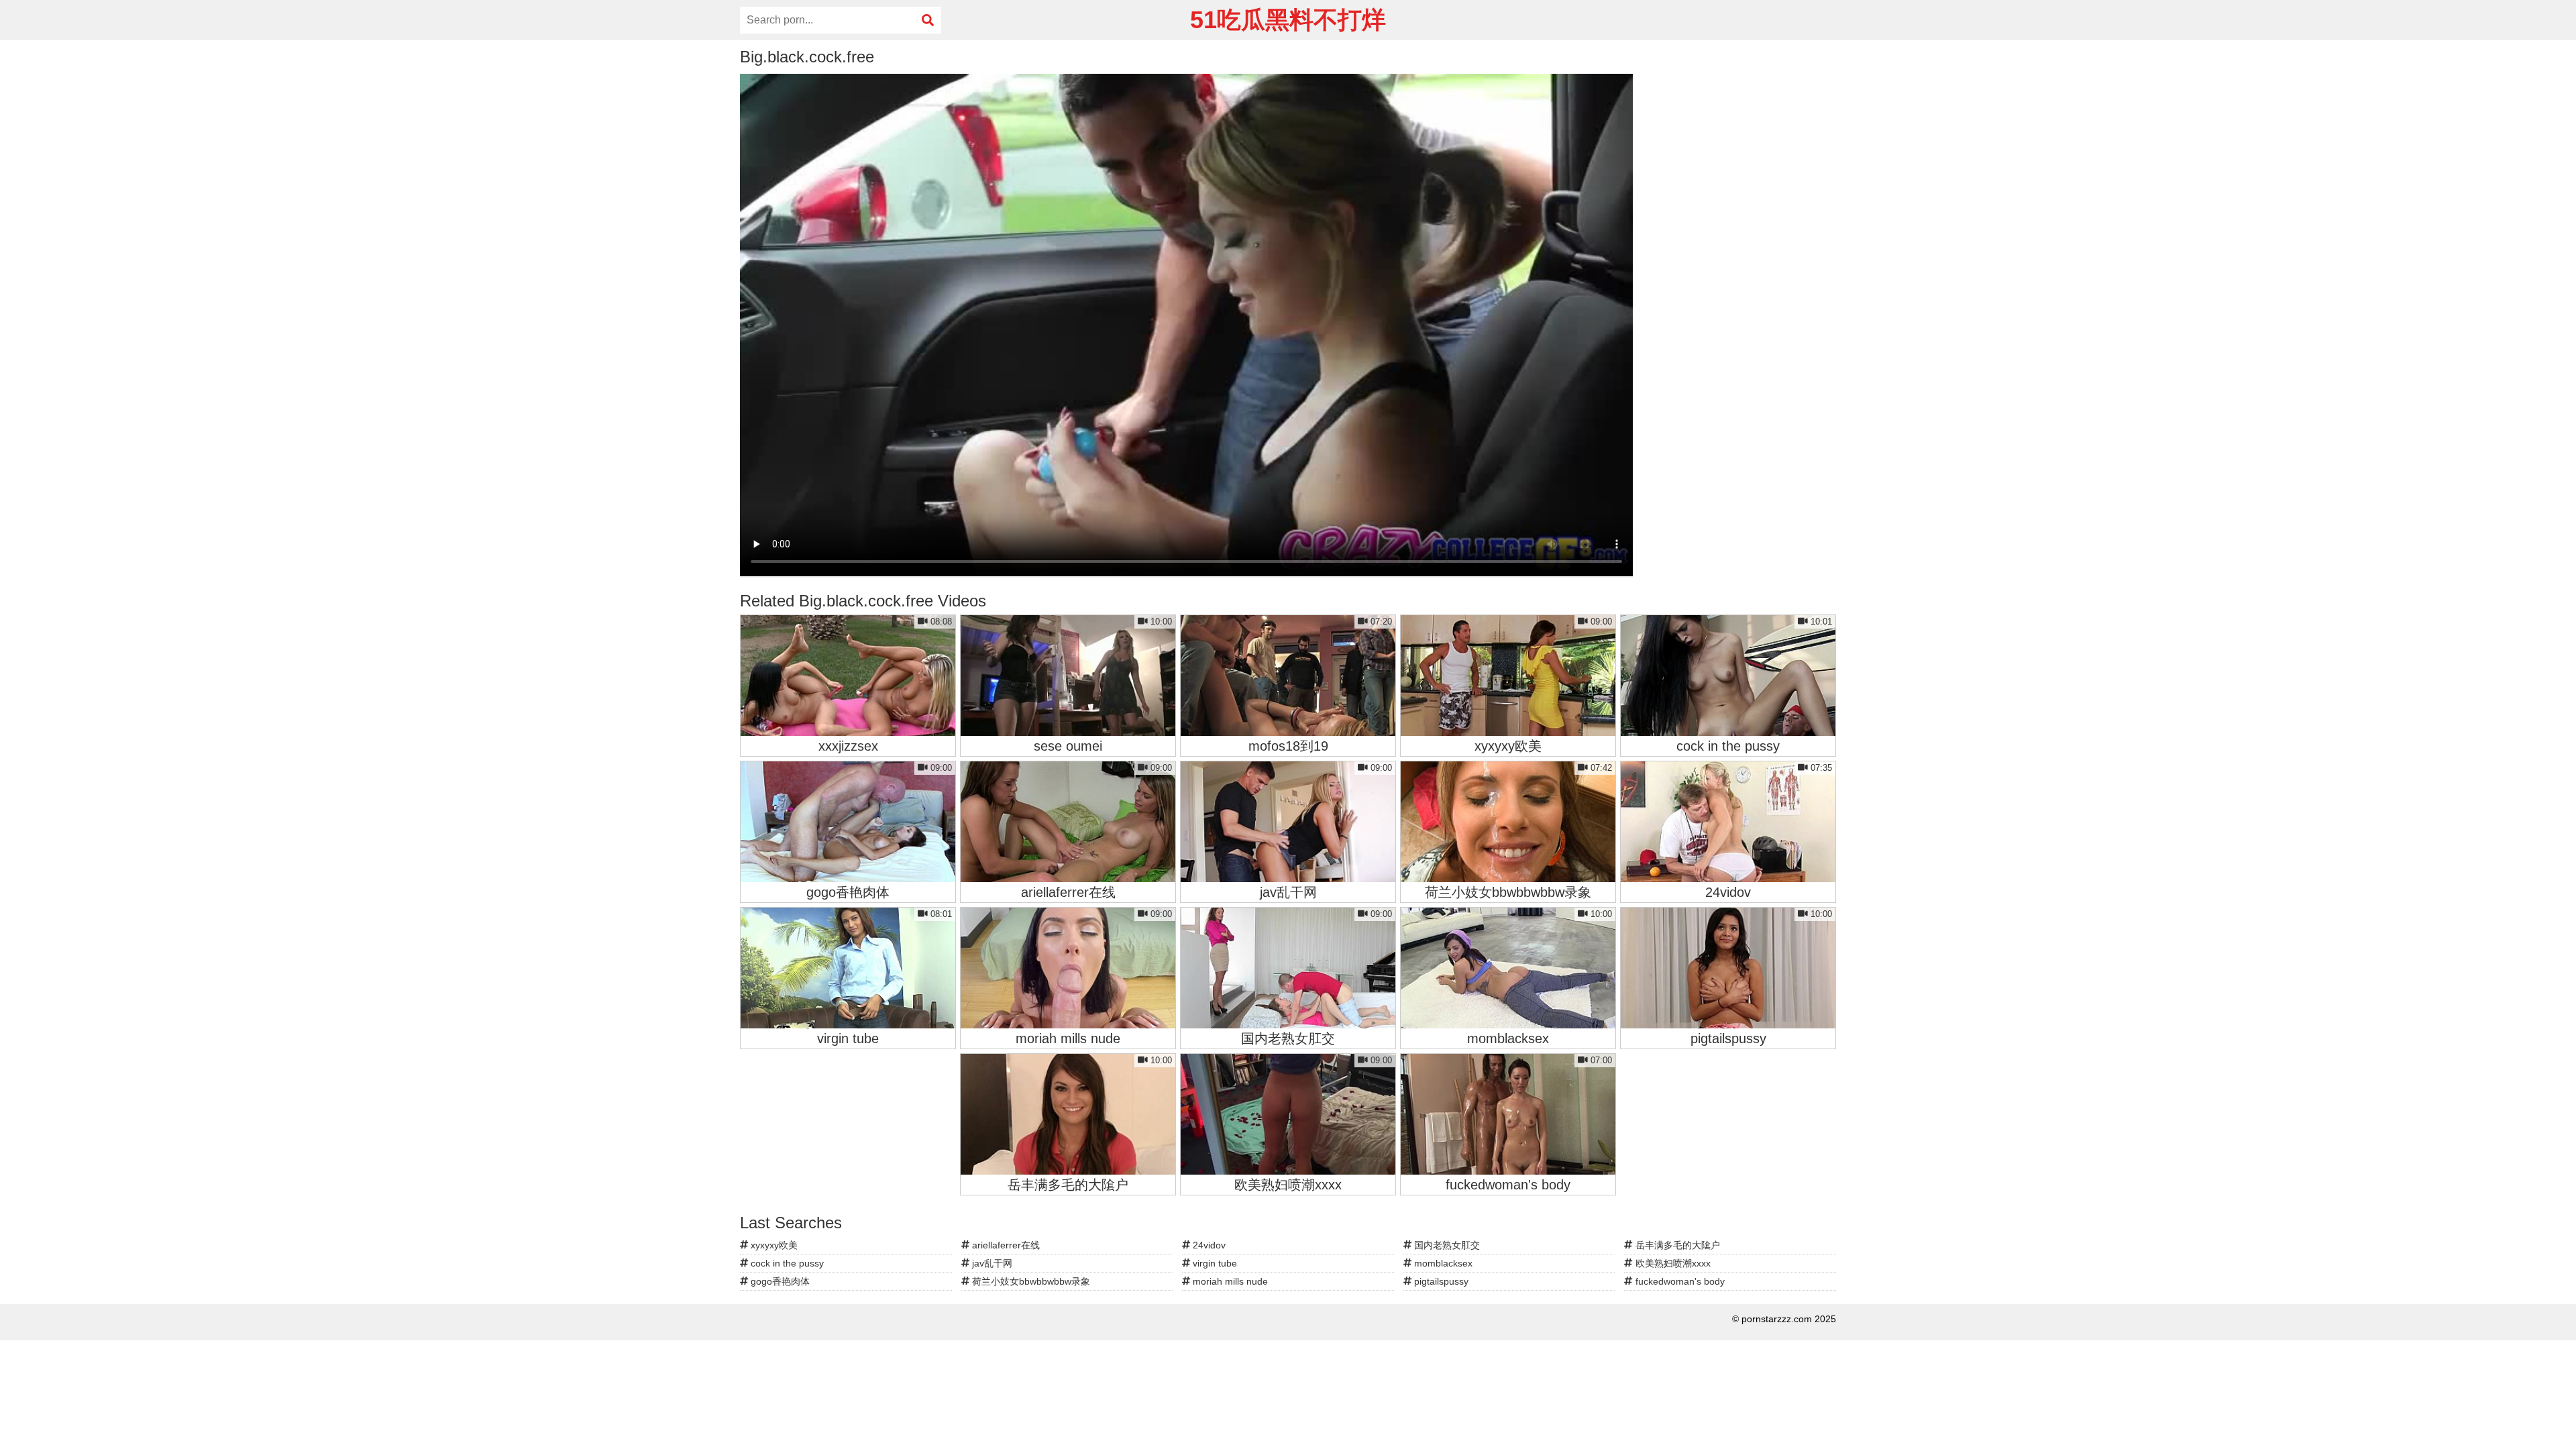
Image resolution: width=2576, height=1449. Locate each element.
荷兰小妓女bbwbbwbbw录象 (1030, 1281)
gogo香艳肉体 (779, 1281)
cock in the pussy (786, 1263)
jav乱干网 (991, 1263)
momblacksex (1442, 1263)
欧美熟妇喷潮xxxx (1672, 1263)
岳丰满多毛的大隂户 (1676, 1245)
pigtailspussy (1440, 1281)
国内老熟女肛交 (1446, 1245)
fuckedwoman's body (1679, 1281)
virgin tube (1214, 1263)
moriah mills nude (1229, 1281)
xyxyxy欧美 (773, 1245)
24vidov (1208, 1245)
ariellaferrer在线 (1005, 1245)
